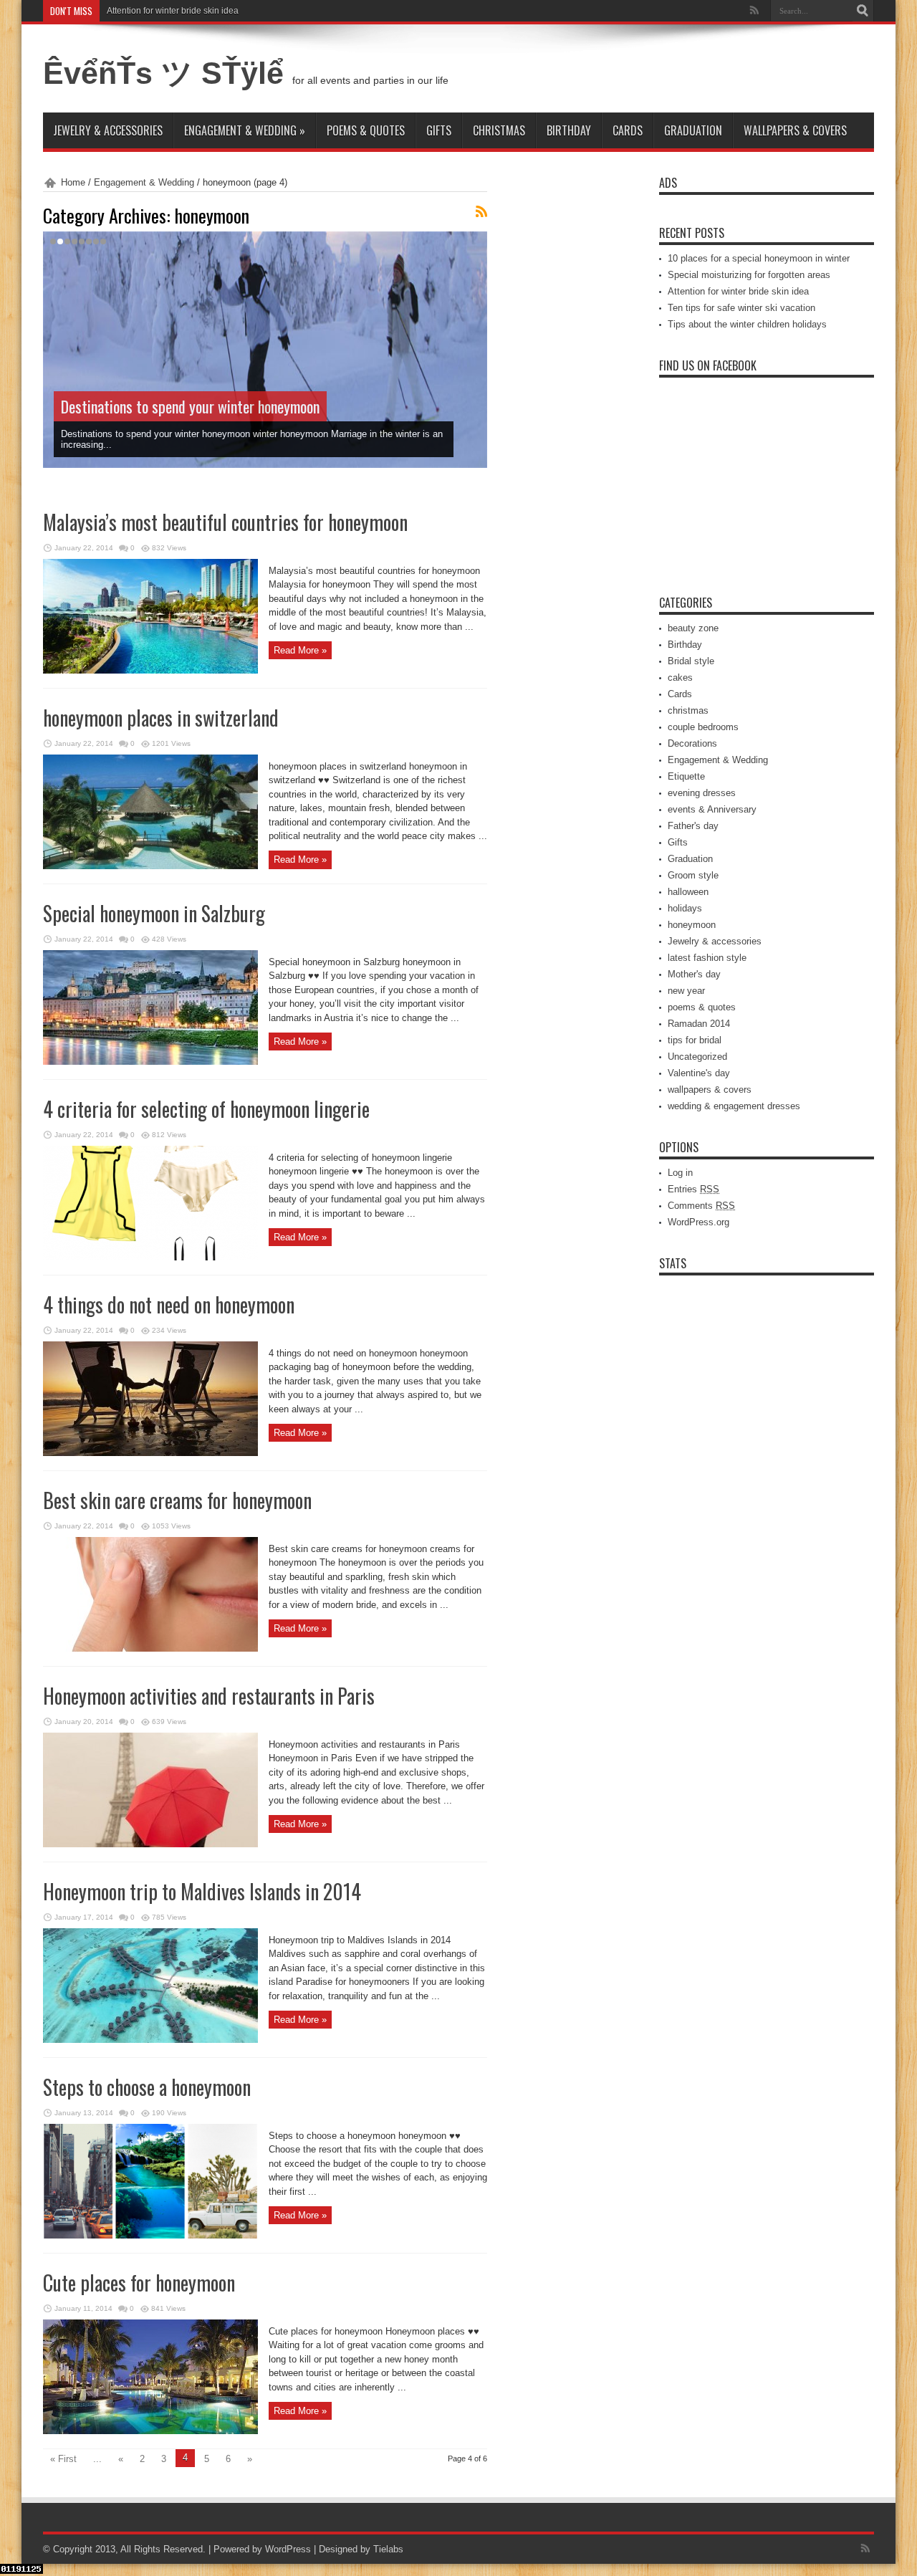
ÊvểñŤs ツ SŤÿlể (168, 73)
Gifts (439, 130)
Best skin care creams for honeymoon (177, 1500)
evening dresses (702, 793)
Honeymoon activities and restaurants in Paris (209, 1696)
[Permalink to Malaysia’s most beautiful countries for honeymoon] (150, 670)
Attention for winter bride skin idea (173, 11)
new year (686, 991)
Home (73, 182)
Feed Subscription (481, 211)
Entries (693, 1189)
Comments (701, 1206)
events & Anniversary (712, 809)
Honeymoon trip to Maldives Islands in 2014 (202, 1891)
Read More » (300, 650)
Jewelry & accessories (108, 130)
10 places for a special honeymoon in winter (759, 258)
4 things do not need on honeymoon (169, 1304)
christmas (499, 130)
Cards (628, 130)
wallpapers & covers (795, 130)
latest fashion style (707, 958)
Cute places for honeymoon (139, 2283)
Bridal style (691, 661)
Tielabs (388, 2549)
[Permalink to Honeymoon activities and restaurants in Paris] (150, 1844)
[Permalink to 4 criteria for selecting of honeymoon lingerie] (150, 1257)
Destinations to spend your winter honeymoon (190, 406)
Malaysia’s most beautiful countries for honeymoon (225, 522)
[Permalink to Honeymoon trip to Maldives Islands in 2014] (150, 2040)
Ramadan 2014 (699, 1024)
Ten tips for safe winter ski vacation (741, 308)
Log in (680, 1173)
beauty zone (693, 628)
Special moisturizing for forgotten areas (749, 275)
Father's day (693, 826)
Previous (473, 246)
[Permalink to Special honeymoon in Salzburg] (150, 1062)
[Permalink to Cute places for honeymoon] (150, 2431)
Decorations (692, 743)
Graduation (693, 130)
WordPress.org (698, 1222)
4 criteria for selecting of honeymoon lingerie (206, 1109)
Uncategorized (697, 1057)
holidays (685, 908)
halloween (688, 892)
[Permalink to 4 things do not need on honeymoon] (150, 1453)
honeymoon (692, 925)
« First (63, 2459)
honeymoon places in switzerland (161, 718)
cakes (680, 677)
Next (473, 269)
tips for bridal (695, 1040)
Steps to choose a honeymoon (147, 2087)
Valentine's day (699, 1073)
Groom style (693, 875)
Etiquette (686, 776)
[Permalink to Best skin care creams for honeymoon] (150, 1648)
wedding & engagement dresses (734, 1106)
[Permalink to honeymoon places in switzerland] (150, 866)
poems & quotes (366, 130)
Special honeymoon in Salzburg (154, 913)
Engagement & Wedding (245, 130)
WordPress (288, 2549)
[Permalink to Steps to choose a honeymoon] (150, 2235)
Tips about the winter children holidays (747, 324)
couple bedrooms (703, 727)
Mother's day (694, 974)
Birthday (569, 130)
